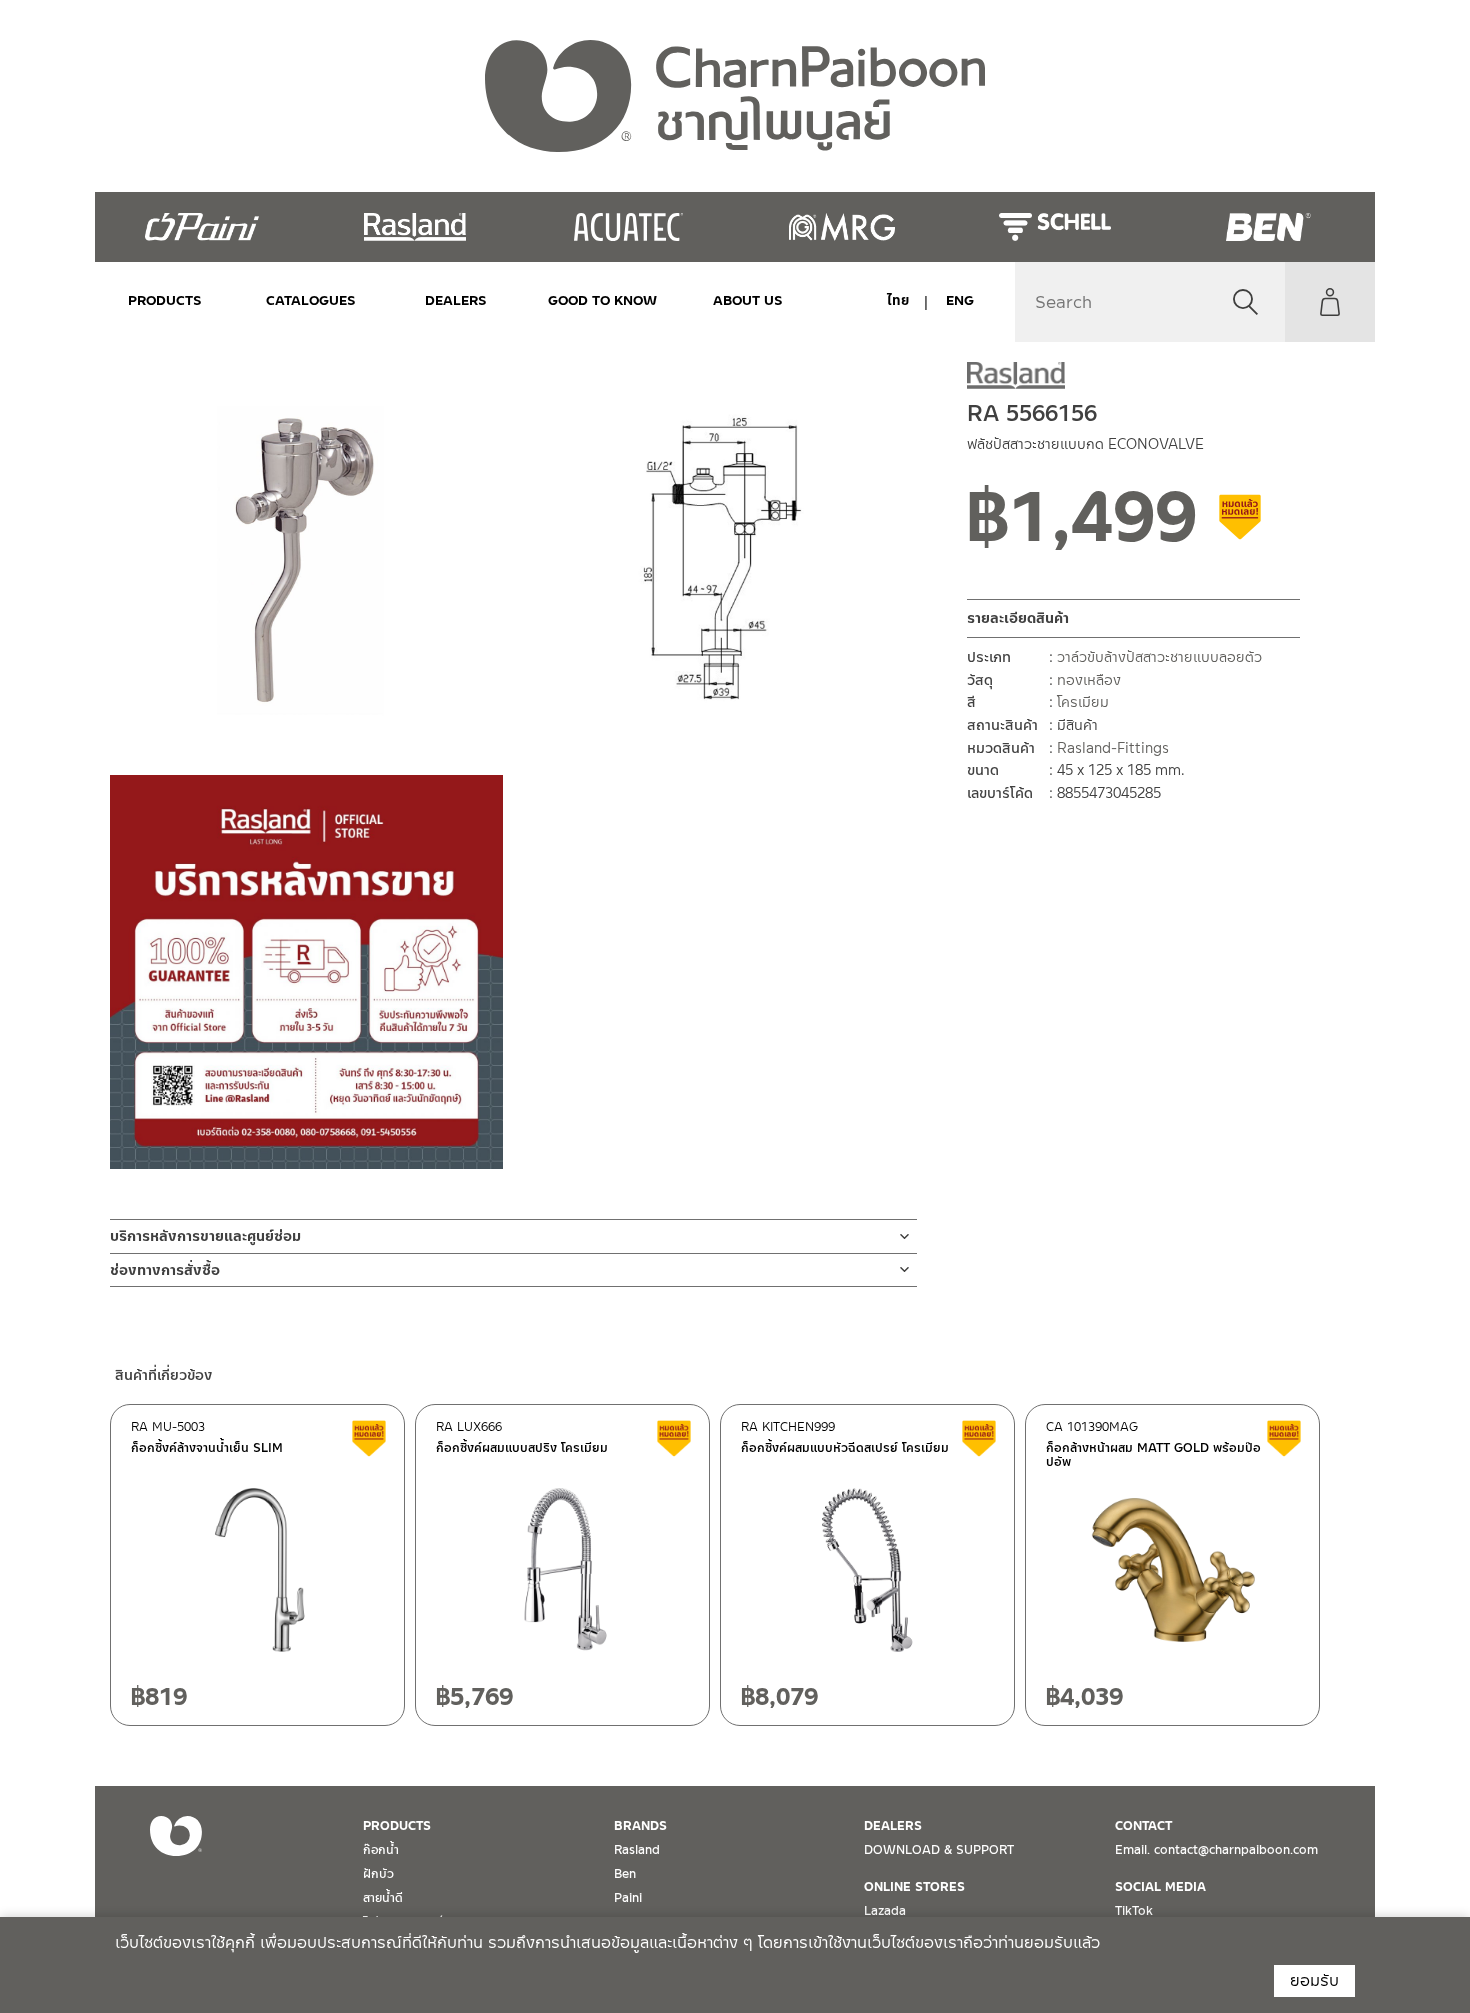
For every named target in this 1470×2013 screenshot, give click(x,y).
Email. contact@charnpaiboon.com (1216, 1850)
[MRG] (841, 227)
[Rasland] (414, 227)
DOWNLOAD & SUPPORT (939, 1850)
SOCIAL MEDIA (1160, 1887)
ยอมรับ (1314, 1980)
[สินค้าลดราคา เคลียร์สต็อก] (1241, 525)
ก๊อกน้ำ (381, 1850)
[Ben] (1268, 227)
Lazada (885, 1911)
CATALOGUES (311, 300)
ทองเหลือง (1089, 680)
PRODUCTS (165, 300)
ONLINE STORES (914, 1887)
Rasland (637, 1850)
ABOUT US (748, 300)
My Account (1330, 302)
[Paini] (201, 227)
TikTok (1134, 1911)
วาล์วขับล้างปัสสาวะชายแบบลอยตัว (1159, 658)
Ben (625, 1874)
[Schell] (1054, 227)
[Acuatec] (628, 227)
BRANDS (640, 1826)
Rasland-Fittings (1113, 748)
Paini (628, 1898)
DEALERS (456, 300)
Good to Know (602, 300)
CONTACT (1143, 1826)
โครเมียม (1083, 703)
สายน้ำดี (383, 1898)
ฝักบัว (378, 1874)
